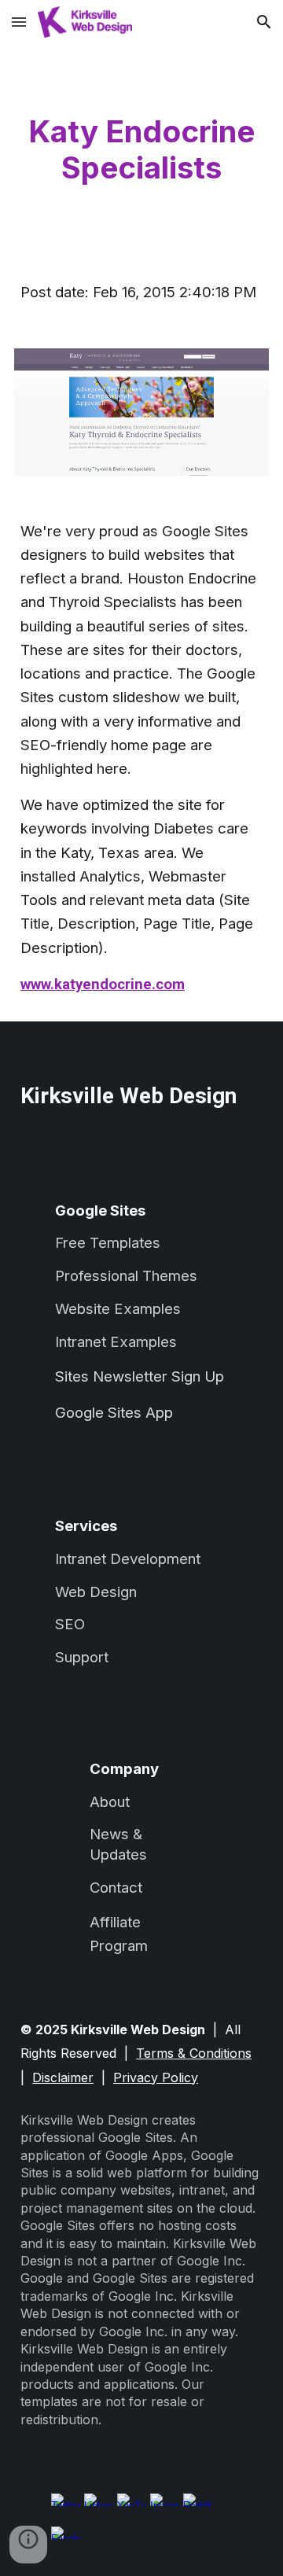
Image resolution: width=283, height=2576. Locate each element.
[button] (19, 22)
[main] (141, 150)
